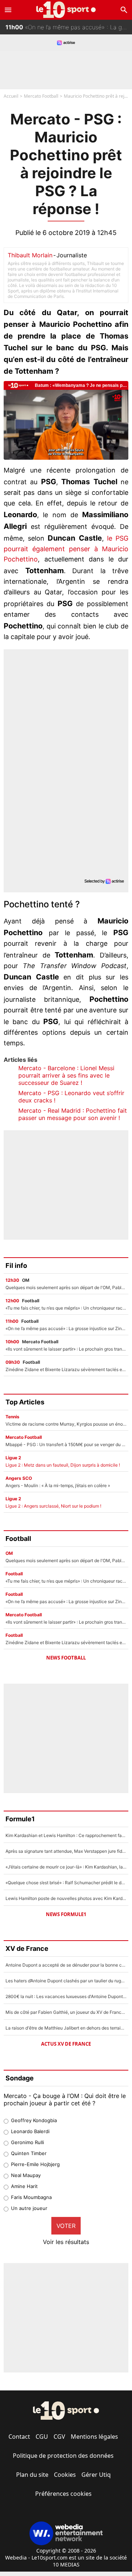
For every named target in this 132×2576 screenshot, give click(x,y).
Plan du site (32, 2475)
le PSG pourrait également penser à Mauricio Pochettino (66, 549)
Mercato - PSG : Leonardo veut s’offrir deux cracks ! (71, 1097)
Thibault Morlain (30, 255)
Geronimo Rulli (27, 2142)
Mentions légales (94, 2437)
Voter (66, 2226)
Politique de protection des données (63, 2456)
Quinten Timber (29, 2153)
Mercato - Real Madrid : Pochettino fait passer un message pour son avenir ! (73, 1114)
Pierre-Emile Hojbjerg (35, 2164)
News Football (66, 1658)
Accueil (11, 96)
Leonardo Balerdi (30, 2131)
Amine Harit (24, 2186)
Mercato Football (41, 96)
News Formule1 (66, 1914)
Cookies (65, 2475)
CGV (59, 2437)
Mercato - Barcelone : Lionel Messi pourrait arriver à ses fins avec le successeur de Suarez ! (66, 1075)
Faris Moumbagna (31, 2197)
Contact (19, 2437)
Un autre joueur (29, 2208)
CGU (42, 2437)
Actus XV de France (66, 2044)
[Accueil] (66, 10)
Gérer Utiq (96, 2475)
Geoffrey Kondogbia (34, 2120)
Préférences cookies (63, 2494)
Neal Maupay (26, 2175)
